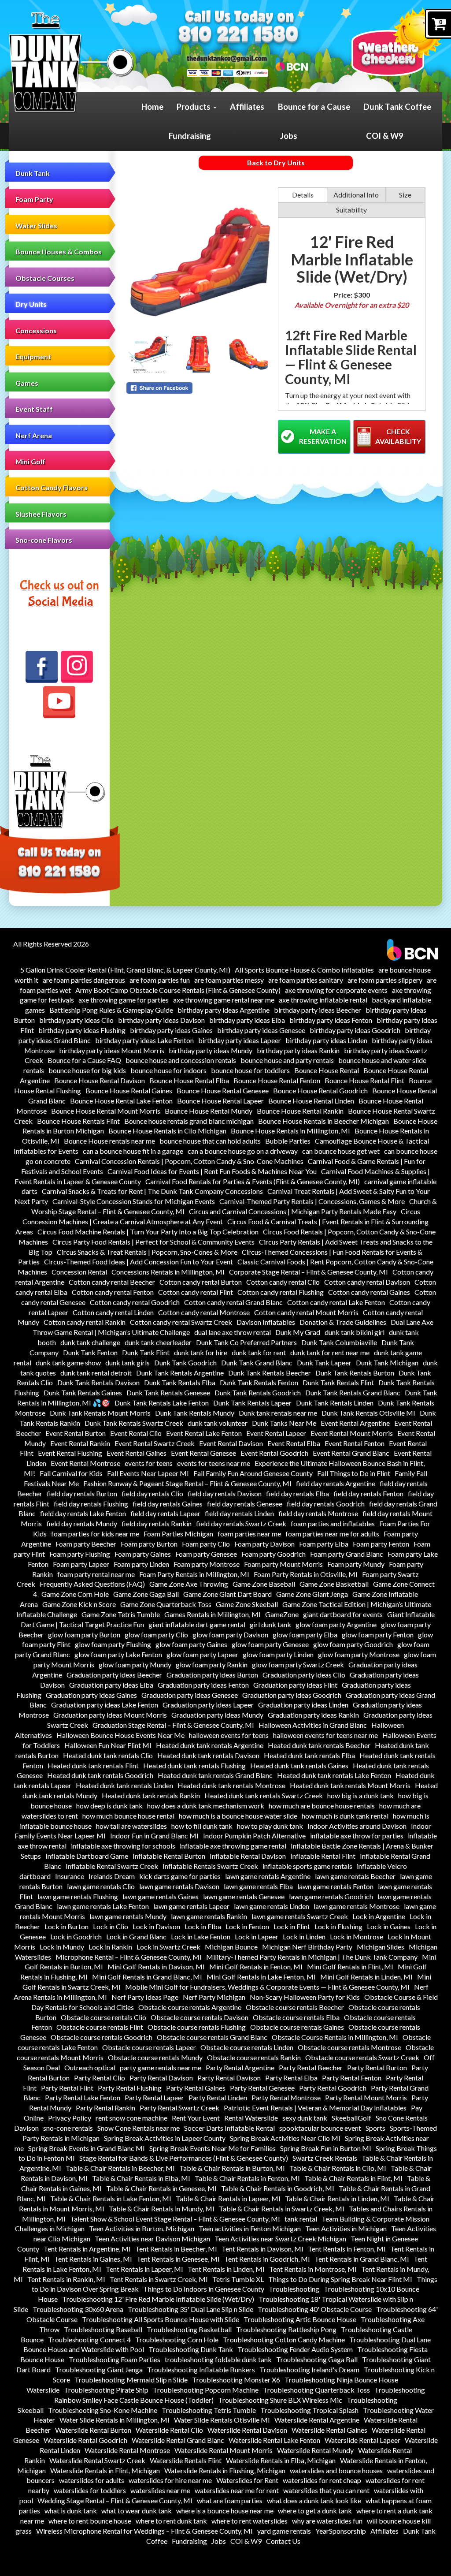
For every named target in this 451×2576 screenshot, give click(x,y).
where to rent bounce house (90, 2521)
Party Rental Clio (100, 2078)
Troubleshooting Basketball (189, 2329)
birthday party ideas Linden (326, 1040)
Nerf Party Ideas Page (145, 1997)
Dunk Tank (33, 173)
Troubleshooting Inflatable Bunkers (201, 2369)
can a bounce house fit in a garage (133, 1151)
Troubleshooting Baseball (103, 2329)
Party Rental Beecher (311, 2067)
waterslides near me (160, 2490)
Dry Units (31, 304)
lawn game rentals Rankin (209, 1916)
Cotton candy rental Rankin (85, 1322)
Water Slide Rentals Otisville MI (222, 2420)
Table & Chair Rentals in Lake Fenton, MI (111, 2198)
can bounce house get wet (341, 1151)
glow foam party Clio (156, 1635)
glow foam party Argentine (336, 1624)
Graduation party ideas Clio (304, 1675)
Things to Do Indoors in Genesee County (204, 2289)
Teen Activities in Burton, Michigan (142, 2228)
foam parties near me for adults (332, 1534)
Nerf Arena (34, 435)
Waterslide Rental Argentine (317, 2420)
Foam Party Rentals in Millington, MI (194, 1574)
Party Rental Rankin (105, 2108)
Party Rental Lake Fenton (83, 2097)
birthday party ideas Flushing (82, 1030)
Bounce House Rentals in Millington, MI (290, 1131)
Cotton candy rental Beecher (112, 1282)
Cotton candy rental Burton (201, 1282)
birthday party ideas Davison (161, 1020)
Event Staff (34, 409)
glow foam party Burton (84, 1635)
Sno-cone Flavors (44, 540)
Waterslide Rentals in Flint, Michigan (105, 2470)
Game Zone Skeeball (247, 1604)
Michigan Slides (381, 1947)
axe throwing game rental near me (224, 1000)
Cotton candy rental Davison (367, 1282)
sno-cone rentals (68, 2128)
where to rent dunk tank (171, 2521)
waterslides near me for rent (237, 2490)
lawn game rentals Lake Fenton (103, 1906)
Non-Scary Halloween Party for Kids (305, 1997)
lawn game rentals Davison (179, 1886)
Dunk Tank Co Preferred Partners (246, 1342)
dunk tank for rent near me (330, 1352)
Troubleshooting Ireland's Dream (309, 2369)
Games (27, 383)
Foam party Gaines (143, 1554)
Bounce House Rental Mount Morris (106, 1111)
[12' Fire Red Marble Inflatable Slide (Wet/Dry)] (200, 261)
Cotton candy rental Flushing (281, 1292)
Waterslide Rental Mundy (315, 2450)
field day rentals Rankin (157, 1523)
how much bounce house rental (128, 1816)
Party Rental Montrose (286, 2097)
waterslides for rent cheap (322, 2480)
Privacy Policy (70, 2118)
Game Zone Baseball (264, 1584)
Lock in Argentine (379, 1916)
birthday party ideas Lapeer (240, 1040)
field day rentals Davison (225, 1493)
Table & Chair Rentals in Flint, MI (353, 2178)
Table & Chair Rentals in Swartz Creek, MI (282, 2209)
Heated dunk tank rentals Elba (309, 1755)
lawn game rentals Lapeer (191, 1906)
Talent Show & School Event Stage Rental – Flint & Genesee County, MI (175, 2219)
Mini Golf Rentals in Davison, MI (156, 1966)
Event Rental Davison (231, 1443)
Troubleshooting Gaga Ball (317, 2359)
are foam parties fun (160, 980)
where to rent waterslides (250, 2521)
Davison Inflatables (266, 1322)
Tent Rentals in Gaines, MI (93, 2259)
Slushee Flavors (41, 514)
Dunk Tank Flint (146, 1352)
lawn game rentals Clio (101, 1886)
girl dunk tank (270, 1624)
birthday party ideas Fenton (331, 1020)
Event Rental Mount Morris (352, 1433)
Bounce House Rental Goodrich (320, 1090)
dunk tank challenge (90, 1342)
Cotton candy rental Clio (283, 1282)
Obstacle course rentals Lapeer (149, 2047)
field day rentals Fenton (368, 1493)
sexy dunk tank (305, 2118)
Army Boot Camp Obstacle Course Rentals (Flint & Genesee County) (178, 990)
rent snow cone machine (131, 2118)
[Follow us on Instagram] (77, 667)
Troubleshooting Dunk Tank (191, 2349)
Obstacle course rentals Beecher (295, 2007)
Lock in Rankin (110, 1947)
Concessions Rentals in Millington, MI (168, 1272)
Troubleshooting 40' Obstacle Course (315, 2309)
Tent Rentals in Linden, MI (226, 2269)
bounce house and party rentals (287, 1060)
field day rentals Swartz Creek (241, 1523)
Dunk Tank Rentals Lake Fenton (162, 1403)
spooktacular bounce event (320, 2128)
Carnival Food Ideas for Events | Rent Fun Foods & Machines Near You (212, 1171)
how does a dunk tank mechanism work (206, 1806)
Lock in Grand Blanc (136, 1937)
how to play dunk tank (270, 1826)
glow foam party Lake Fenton (118, 1654)
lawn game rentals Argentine (268, 1876)
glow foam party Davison (230, 1635)
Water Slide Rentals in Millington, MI (115, 2420)
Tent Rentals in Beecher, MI (176, 2249)
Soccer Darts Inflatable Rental (229, 2128)
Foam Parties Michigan (178, 1534)
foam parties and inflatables (333, 1523)
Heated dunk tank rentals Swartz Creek (264, 1795)
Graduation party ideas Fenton (203, 1685)
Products (194, 107)
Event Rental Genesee (203, 1453)
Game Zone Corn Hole (75, 1594)
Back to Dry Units (276, 162)
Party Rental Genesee (262, 2088)
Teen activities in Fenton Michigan (250, 2228)
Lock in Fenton (247, 1926)
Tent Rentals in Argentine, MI (87, 2249)
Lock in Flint (292, 1926)
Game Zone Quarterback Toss (166, 1604)
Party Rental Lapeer (154, 2097)
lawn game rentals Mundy (128, 1916)
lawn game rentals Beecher (355, 1876)
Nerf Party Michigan (214, 1997)
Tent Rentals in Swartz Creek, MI (159, 2279)
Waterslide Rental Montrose (127, 2450)
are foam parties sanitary (306, 980)
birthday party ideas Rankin (298, 1050)
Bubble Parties (288, 1141)
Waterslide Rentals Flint (186, 2460)
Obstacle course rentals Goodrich (102, 2037)
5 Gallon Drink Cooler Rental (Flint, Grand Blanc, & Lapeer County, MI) (125, 970)
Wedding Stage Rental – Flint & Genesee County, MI (115, 2500)
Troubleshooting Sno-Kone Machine (103, 2410)
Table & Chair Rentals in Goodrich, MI (278, 2188)
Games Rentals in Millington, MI (213, 1614)
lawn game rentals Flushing (78, 1896)
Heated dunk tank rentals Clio (108, 1755)
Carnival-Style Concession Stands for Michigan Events (134, 1201)
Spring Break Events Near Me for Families (213, 2148)
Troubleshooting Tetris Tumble (209, 2410)
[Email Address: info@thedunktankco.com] (227, 58)
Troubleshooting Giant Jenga (99, 2369)
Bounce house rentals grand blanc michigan (189, 1121)
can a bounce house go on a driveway (243, 1151)
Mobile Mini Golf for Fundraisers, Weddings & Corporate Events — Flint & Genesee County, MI (267, 1987)
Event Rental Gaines (137, 1453)
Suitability (351, 210)
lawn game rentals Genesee (244, 1896)
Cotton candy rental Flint (196, 1292)
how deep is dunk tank (109, 1806)
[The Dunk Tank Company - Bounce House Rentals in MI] (72, 63)
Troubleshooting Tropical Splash (309, 2410)
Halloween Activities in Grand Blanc (313, 1725)
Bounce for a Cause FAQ (84, 1060)
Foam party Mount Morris (283, 1564)
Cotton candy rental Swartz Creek (181, 1322)
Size (405, 195)
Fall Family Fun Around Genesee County (253, 1473)
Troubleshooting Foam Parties (115, 2359)
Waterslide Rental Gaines (329, 2430)
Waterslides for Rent (247, 2480)
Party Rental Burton (377, 2067)
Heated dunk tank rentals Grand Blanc (215, 1775)
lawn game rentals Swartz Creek (300, 1916)
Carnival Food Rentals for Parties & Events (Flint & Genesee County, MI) (253, 1181)
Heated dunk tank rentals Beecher (319, 1745)
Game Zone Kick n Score (79, 1604)
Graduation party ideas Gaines (91, 1695)
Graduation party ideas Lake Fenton (105, 1705)
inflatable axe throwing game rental (233, 1846)
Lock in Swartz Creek (168, 1947)
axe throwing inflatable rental (323, 1000)
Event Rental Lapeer (276, 1433)
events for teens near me (214, 1463)
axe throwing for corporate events (336, 990)
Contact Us (283, 2541)
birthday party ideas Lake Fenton (144, 1040)
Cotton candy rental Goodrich (135, 1302)
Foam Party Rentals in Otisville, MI (306, 1574)
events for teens (149, 1463)
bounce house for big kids (87, 1070)
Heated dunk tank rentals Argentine (210, 1745)
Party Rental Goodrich (333, 2088)
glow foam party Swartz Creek (298, 1665)
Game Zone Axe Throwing (189, 1584)
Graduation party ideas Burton (212, 1675)
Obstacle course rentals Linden (247, 2047)
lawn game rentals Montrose (357, 1906)
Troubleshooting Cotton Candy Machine (284, 2339)
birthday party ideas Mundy (211, 1050)
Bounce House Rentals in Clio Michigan (167, 1131)
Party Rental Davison (161, 2078)
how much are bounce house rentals (322, 1806)
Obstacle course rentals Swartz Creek (362, 2057)
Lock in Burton (67, 1926)
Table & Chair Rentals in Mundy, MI (162, 2209)
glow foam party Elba (305, 1635)
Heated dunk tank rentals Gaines (299, 1765)
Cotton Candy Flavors (52, 487)
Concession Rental (79, 1272)
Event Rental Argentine (355, 1423)
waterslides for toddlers (90, 2490)
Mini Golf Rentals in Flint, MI (350, 1966)
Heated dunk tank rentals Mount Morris (350, 1785)
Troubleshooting (294, 2289)
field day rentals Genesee (245, 1504)
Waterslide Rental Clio (169, 2430)
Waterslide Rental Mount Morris (224, 2450)
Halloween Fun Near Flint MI (108, 1745)
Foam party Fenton (381, 1544)
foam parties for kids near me (95, 1534)
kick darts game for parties (180, 1876)
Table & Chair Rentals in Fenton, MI (247, 2178)
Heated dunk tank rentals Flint (93, 1765)
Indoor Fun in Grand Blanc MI (154, 1836)
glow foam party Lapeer (202, 1654)
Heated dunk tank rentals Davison (208, 1755)
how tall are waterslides (131, 1826)
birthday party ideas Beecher (318, 1010)
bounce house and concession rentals (181, 1060)
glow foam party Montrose (359, 1654)
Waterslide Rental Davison (247, 2430)
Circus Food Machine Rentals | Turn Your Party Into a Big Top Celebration (148, 1232)
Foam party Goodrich (274, 1554)
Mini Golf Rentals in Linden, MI (366, 1977)
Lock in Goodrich (76, 1937)
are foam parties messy (229, 980)
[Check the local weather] (397, 41)
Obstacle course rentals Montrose (349, 2047)
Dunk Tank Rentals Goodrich (258, 1392)
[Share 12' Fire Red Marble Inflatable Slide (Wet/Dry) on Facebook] (200, 388)
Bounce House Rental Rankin (300, 1111)
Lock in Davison (156, 1926)
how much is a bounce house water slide (238, 1816)
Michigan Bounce (231, 1947)
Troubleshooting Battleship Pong (286, 2329)
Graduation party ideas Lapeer (208, 1705)
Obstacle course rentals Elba (296, 2017)
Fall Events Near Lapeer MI (148, 1473)
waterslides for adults (92, 2480)
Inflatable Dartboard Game (87, 1856)
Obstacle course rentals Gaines (297, 2027)
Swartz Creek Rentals (325, 2158)
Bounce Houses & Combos (59, 252)
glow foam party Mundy (135, 1665)
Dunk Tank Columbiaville (339, 1342)
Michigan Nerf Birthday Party (307, 1947)
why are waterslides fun (327, 2521)
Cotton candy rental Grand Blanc (233, 1302)
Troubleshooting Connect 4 (89, 2339)
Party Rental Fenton (352, 2078)
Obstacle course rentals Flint (100, 2027)
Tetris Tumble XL (238, 2279)
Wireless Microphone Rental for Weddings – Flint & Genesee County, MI (144, 2531)
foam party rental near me (96, 1574)
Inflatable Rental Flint (323, 1856)
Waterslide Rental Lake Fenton (274, 2440)
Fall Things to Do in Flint (354, 1473)
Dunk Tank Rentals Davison (98, 1382)
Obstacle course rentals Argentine (190, 2007)
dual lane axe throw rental (233, 1332)
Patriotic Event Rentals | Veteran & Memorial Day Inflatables (315, 2108)
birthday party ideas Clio (76, 1020)
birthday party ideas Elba (247, 1020)
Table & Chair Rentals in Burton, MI (232, 2168)
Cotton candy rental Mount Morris (306, 1312)
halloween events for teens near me (325, 1735)
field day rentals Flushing (91, 1504)
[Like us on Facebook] (42, 667)
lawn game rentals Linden (272, 1906)
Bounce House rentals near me (109, 1141)
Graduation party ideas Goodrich (292, 1695)
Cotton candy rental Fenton (113, 1292)
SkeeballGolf (351, 2118)
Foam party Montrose (207, 1564)
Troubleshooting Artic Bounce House (300, 2319)
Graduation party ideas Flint (295, 1685)
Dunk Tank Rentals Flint (338, 1382)
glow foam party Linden (278, 1654)
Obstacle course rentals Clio (104, 2017)
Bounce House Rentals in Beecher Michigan (323, 1121)
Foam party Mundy (356, 1564)
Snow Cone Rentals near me (139, 2128)
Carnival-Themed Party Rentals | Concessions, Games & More (312, 1201)
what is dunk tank (71, 2511)
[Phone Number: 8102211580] (238, 36)
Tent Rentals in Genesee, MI (178, 2259)
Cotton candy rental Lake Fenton (336, 1302)
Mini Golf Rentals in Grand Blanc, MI (147, 1977)
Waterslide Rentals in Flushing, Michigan (225, 2470)
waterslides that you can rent (326, 2490)
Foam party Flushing (80, 1554)
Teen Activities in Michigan (346, 2228)
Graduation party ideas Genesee (190, 1695)
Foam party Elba (324, 1544)
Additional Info (356, 195)
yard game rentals (284, 2531)
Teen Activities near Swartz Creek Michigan (280, 2239)
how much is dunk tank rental (345, 1816)
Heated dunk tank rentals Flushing (194, 1765)
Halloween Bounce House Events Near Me (120, 1735)
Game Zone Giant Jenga (312, 1594)
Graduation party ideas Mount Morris (110, 1715)
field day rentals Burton (82, 1493)
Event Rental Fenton (355, 1443)
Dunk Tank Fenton (90, 1352)
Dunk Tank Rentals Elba (180, 1382)
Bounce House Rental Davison (100, 1080)
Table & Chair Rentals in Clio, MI (338, 2168)
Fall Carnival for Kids (71, 1473)
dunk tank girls (128, 1363)
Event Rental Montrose (85, 1463)
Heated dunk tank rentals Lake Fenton (334, 1775)
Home (152, 107)
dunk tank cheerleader (158, 1342)
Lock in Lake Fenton (201, 1937)
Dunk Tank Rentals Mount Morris (100, 1413)
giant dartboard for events (343, 1614)
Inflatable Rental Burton (169, 1856)
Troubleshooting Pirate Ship (106, 2390)
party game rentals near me (161, 2067)
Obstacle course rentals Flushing (197, 2027)
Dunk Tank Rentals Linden (335, 1403)
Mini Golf (30, 461)
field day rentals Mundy (82, 1523)
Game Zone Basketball (334, 1584)
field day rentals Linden (239, 1513)
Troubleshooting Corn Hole (177, 2339)
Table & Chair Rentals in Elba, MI (141, 2178)
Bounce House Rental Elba (189, 1080)
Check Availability (398, 436)
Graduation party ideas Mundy (217, 1715)
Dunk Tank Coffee (397, 107)
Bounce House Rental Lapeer (220, 1101)
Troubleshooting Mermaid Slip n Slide (131, 2380)
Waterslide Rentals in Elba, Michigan (281, 2460)
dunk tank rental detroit (96, 1373)
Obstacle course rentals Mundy (155, 2057)
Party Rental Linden (218, 2097)
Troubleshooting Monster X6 (236, 2380)
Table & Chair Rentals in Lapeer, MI (228, 2198)
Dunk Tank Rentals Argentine (180, 1373)
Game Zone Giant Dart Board (227, 1594)
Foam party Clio (206, 1544)
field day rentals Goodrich (326, 1504)
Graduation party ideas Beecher (114, 1675)
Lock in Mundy (62, 1947)
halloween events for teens (229, 1735)
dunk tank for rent (259, 1352)
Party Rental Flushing (130, 2088)
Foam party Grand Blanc (347, 1554)
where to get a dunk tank (315, 2511)
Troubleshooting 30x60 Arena (78, 2309)
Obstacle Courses (45, 278)
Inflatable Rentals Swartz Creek (210, 1866)
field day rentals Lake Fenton (83, 1513)
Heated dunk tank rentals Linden (124, 1785)
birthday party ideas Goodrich (355, 1030)
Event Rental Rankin (80, 1443)
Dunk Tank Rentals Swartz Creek (134, 1423)
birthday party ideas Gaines (171, 1030)
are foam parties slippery (385, 980)
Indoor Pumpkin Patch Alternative (254, 1836)
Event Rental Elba (294, 1443)
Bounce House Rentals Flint (78, 1121)
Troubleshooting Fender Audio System (295, 2349)
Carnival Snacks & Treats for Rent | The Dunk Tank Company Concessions (152, 1191)
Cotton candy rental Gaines (369, 1292)
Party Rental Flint (67, 2088)
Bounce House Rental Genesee (223, 1090)
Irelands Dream (112, 1876)
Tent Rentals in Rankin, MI (66, 2279)
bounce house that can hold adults (210, 1141)
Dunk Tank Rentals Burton (355, 1373)
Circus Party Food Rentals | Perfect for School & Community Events (153, 1242)
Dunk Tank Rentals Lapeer (252, 1403)
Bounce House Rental (327, 1070)
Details (303, 195)
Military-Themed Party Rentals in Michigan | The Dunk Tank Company (312, 1957)
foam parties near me (249, 1534)
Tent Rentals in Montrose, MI (313, 2269)
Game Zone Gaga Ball (146, 1594)
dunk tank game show (68, 1363)
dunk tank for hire (201, 1352)
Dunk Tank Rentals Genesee (168, 1392)
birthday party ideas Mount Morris (112, 1050)
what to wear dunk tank (137, 2511)
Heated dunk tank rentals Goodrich (100, 1775)
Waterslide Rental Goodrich (85, 2440)
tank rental (301, 2219)
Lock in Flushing (338, 1926)
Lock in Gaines (389, 1926)
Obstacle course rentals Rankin (254, 2057)
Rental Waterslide (251, 2118)
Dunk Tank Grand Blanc (257, 1363)
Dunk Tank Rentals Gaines (83, 1392)
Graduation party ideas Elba (111, 1685)
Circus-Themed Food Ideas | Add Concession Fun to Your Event (139, 1262)
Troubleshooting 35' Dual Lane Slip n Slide (190, 2309)
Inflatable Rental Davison (248, 1856)
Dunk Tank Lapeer (324, 1363)
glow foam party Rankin (212, 1665)
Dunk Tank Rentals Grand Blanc (353, 1392)
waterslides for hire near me (170, 2480)
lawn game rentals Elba (258, 1886)
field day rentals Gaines (168, 1504)
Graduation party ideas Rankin (313, 1715)
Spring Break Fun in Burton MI (326, 2148)
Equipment (33, 356)
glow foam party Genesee (270, 1644)
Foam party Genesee (206, 1554)
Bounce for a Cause (314, 107)
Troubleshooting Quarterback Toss (316, 2390)
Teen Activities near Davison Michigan (152, 2239)
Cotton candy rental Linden (113, 1312)
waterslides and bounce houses (336, 2470)
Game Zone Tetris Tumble (121, 1614)
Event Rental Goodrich (274, 1453)
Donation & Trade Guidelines (343, 1322)
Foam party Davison (264, 1544)
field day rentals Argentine (336, 1483)
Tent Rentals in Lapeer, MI (144, 2269)
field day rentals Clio (152, 1493)
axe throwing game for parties (124, 1000)
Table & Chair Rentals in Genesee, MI (161, 2188)
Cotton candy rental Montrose (204, 1312)
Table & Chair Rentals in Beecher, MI (120, 2168)
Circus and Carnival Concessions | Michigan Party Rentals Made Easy (293, 1211)
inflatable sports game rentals (307, 1866)
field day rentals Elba (298, 1493)
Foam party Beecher (86, 1544)
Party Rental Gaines (196, 2088)
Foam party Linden (141, 1564)
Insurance (70, 1876)
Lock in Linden (304, 1937)
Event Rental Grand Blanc (351, 1453)
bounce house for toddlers (250, 1070)
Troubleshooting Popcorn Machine (206, 2390)
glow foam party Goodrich (353, 1644)
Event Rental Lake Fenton (204, 1433)
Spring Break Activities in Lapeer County (165, 2138)
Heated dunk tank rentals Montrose (231, 1785)
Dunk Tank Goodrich (185, 1363)
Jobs (289, 136)
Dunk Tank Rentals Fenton (259, 1382)
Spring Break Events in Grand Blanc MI (87, 2148)
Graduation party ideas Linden (303, 1705)
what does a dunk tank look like (314, 2500)
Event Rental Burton (76, 1433)
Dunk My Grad (298, 1332)
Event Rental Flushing (70, 1453)
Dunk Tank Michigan (387, 1363)
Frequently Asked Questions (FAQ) (92, 1584)
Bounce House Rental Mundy (209, 1111)
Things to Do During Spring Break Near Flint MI (340, 2279)
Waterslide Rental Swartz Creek (97, 2460)
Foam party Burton (149, 1544)
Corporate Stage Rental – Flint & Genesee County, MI (309, 1272)
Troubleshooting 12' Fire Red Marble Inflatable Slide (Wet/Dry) (158, 2299)
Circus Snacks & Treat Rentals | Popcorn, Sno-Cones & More (147, 1252)
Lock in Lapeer (257, 1937)
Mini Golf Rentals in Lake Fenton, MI (261, 1977)
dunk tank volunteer (218, 1423)
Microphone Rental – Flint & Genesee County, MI (129, 1957)
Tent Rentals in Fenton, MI (347, 2249)
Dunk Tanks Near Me (284, 1423)
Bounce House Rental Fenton (277, 1080)
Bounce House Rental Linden (311, 1101)
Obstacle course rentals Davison (200, 2017)
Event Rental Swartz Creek (155, 1443)
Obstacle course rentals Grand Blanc (212, 2037)
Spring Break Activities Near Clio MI (285, 2138)
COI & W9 (385, 136)
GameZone (282, 1614)
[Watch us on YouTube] (59, 702)
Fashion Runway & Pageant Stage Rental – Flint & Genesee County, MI (187, 1483)
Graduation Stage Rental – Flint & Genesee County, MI (173, 1725)
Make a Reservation (323, 436)
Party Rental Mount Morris (366, 2097)
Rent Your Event (196, 2118)
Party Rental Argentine (240, 2067)
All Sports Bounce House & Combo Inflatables (304, 970)
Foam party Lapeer (81, 1564)
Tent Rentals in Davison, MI (262, 2249)
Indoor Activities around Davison (357, 1826)
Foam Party (34, 199)
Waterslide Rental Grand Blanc (178, 2440)
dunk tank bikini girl (355, 1332)
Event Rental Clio (136, 1433)
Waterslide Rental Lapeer (362, 2440)
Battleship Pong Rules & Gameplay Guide (111, 1010)
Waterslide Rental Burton (93, 2430)
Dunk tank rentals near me (278, 1413)
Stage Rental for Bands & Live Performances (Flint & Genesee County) (184, 2158)
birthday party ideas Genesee (261, 1030)
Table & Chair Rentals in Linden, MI (337, 2198)
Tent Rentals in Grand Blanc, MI (362, 2259)
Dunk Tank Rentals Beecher (270, 1373)
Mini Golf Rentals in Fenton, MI (256, 1966)
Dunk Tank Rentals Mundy (195, 1413)
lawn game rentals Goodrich (331, 1896)
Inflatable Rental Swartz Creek (112, 1866)
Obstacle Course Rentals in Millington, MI (335, 2037)
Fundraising (190, 136)
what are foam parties (230, 2500)
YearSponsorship (341, 2531)
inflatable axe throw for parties (357, 1836)
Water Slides (36, 226)
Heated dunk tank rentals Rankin (151, 1795)
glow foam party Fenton (378, 1635)
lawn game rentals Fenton (335, 1886)
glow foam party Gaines (191, 1644)
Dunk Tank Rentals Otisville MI (368, 1413)
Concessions (36, 330)
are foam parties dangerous (84, 980)
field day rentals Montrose (318, 1513)
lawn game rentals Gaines (161, 1896)
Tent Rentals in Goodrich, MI (267, 2259)
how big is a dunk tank (360, 1795)
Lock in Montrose (357, 1937)
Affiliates (247, 107)
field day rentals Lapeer (165, 1513)
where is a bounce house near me (225, 2511)
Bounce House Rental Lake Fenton (121, 1101)
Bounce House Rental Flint (364, 1080)
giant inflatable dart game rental (197, 1624)
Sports (375, 2128)
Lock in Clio (111, 1926)
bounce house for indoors (168, 1070)
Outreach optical (90, 2067)
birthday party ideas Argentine (224, 1010)
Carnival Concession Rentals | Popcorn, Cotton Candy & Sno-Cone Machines (189, 1161)
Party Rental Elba (291, 2078)
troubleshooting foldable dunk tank (218, 2359)
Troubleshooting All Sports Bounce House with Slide (161, 2319)
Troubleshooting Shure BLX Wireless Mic (280, 2400)
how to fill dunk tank (202, 1826)
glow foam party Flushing (113, 1644)
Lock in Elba (203, 1926)
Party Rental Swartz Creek (179, 2108)
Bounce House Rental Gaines (129, 1090)
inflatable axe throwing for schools (123, 1846)
